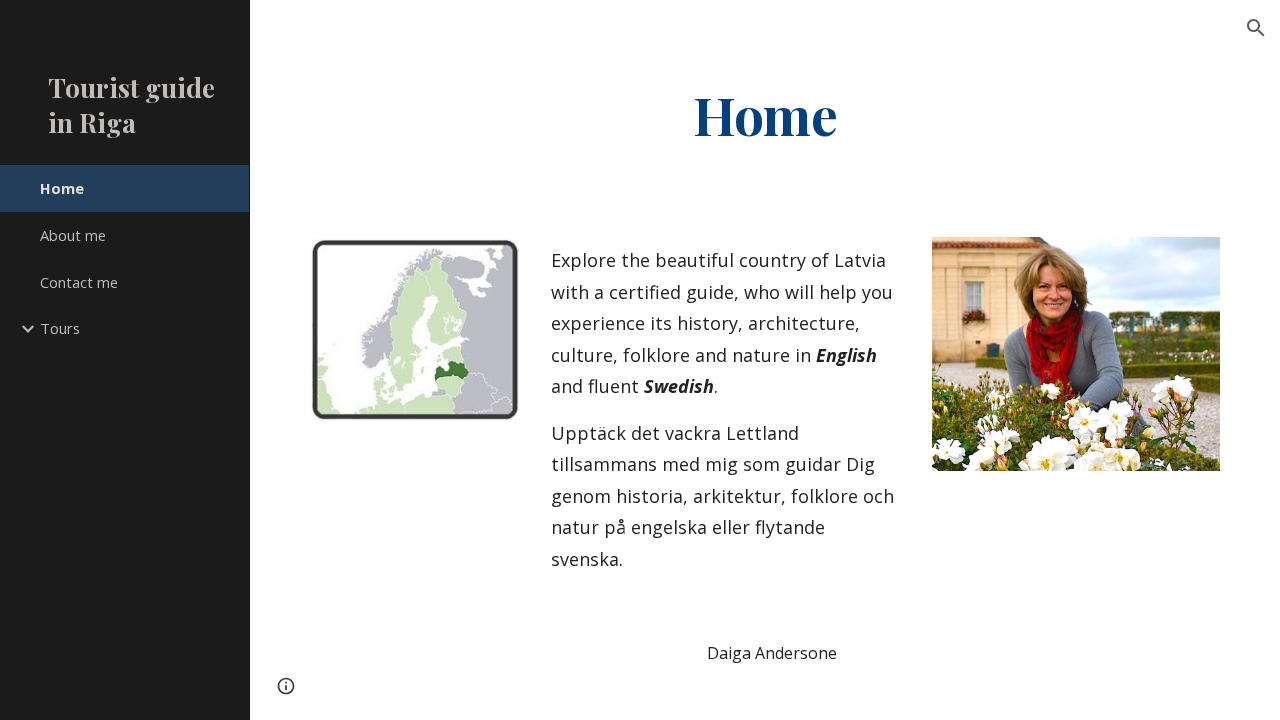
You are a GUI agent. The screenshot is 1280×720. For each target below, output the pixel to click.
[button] (1256, 28)
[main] (764, 113)
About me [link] (73, 235)
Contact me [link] (79, 282)
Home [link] (62, 188)
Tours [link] (60, 328)
